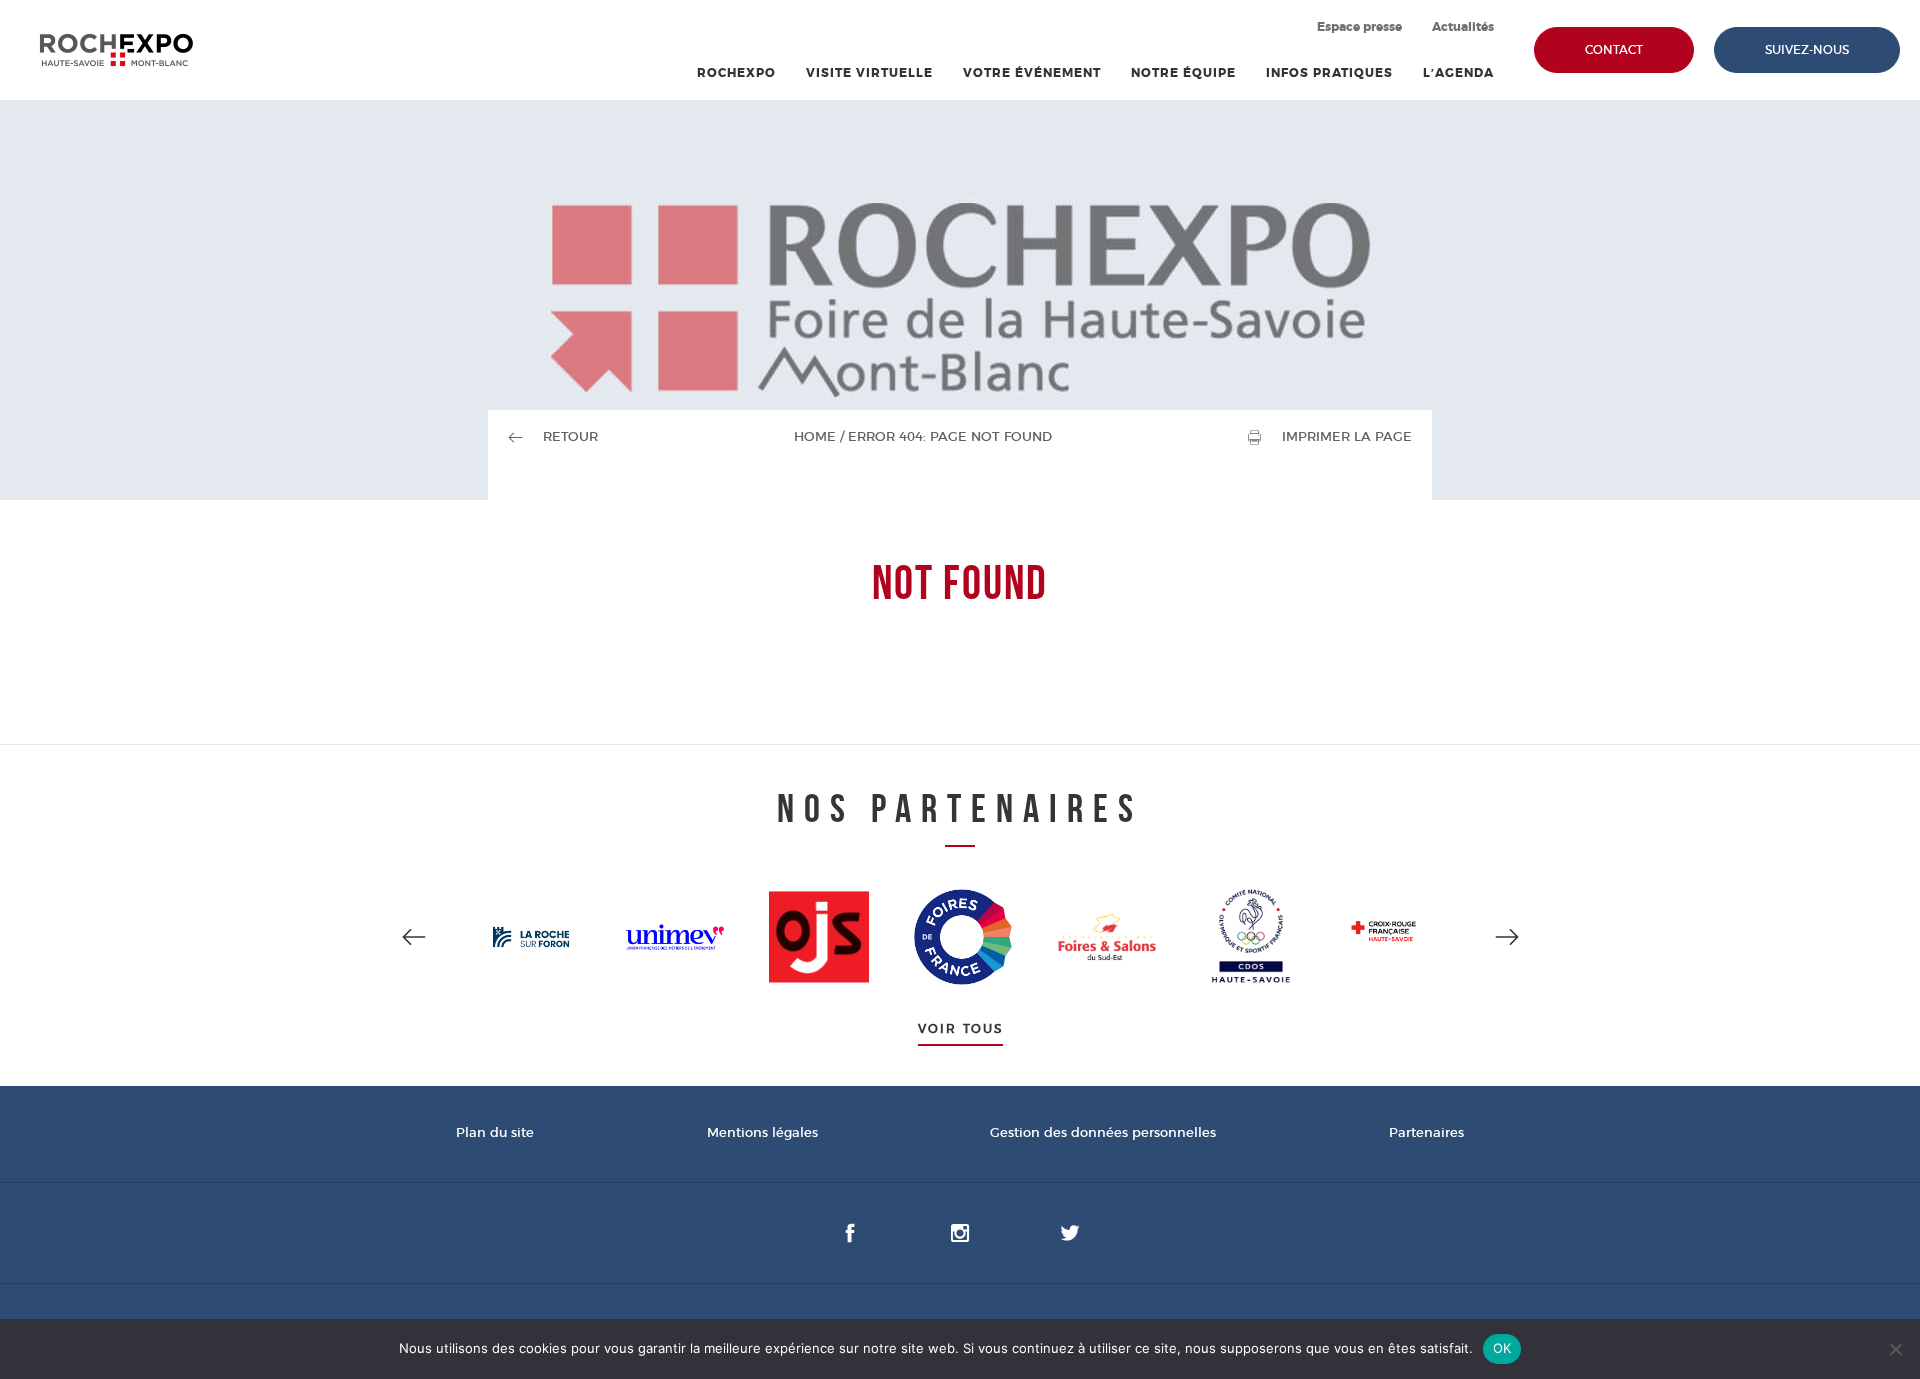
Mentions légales (762, 1133)
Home (815, 437)
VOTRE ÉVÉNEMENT (1032, 73)
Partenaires (1426, 1133)
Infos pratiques (1329, 73)
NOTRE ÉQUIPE (1183, 73)
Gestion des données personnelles (1103, 1133)
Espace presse (1359, 27)
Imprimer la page (1347, 437)
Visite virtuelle (869, 73)
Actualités (1463, 27)
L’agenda (1458, 73)
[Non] (1895, 1349)
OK (1502, 1348)
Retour (570, 437)
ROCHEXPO (736, 73)
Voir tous (960, 1029)
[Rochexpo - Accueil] (116, 50)
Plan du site (495, 1133)
